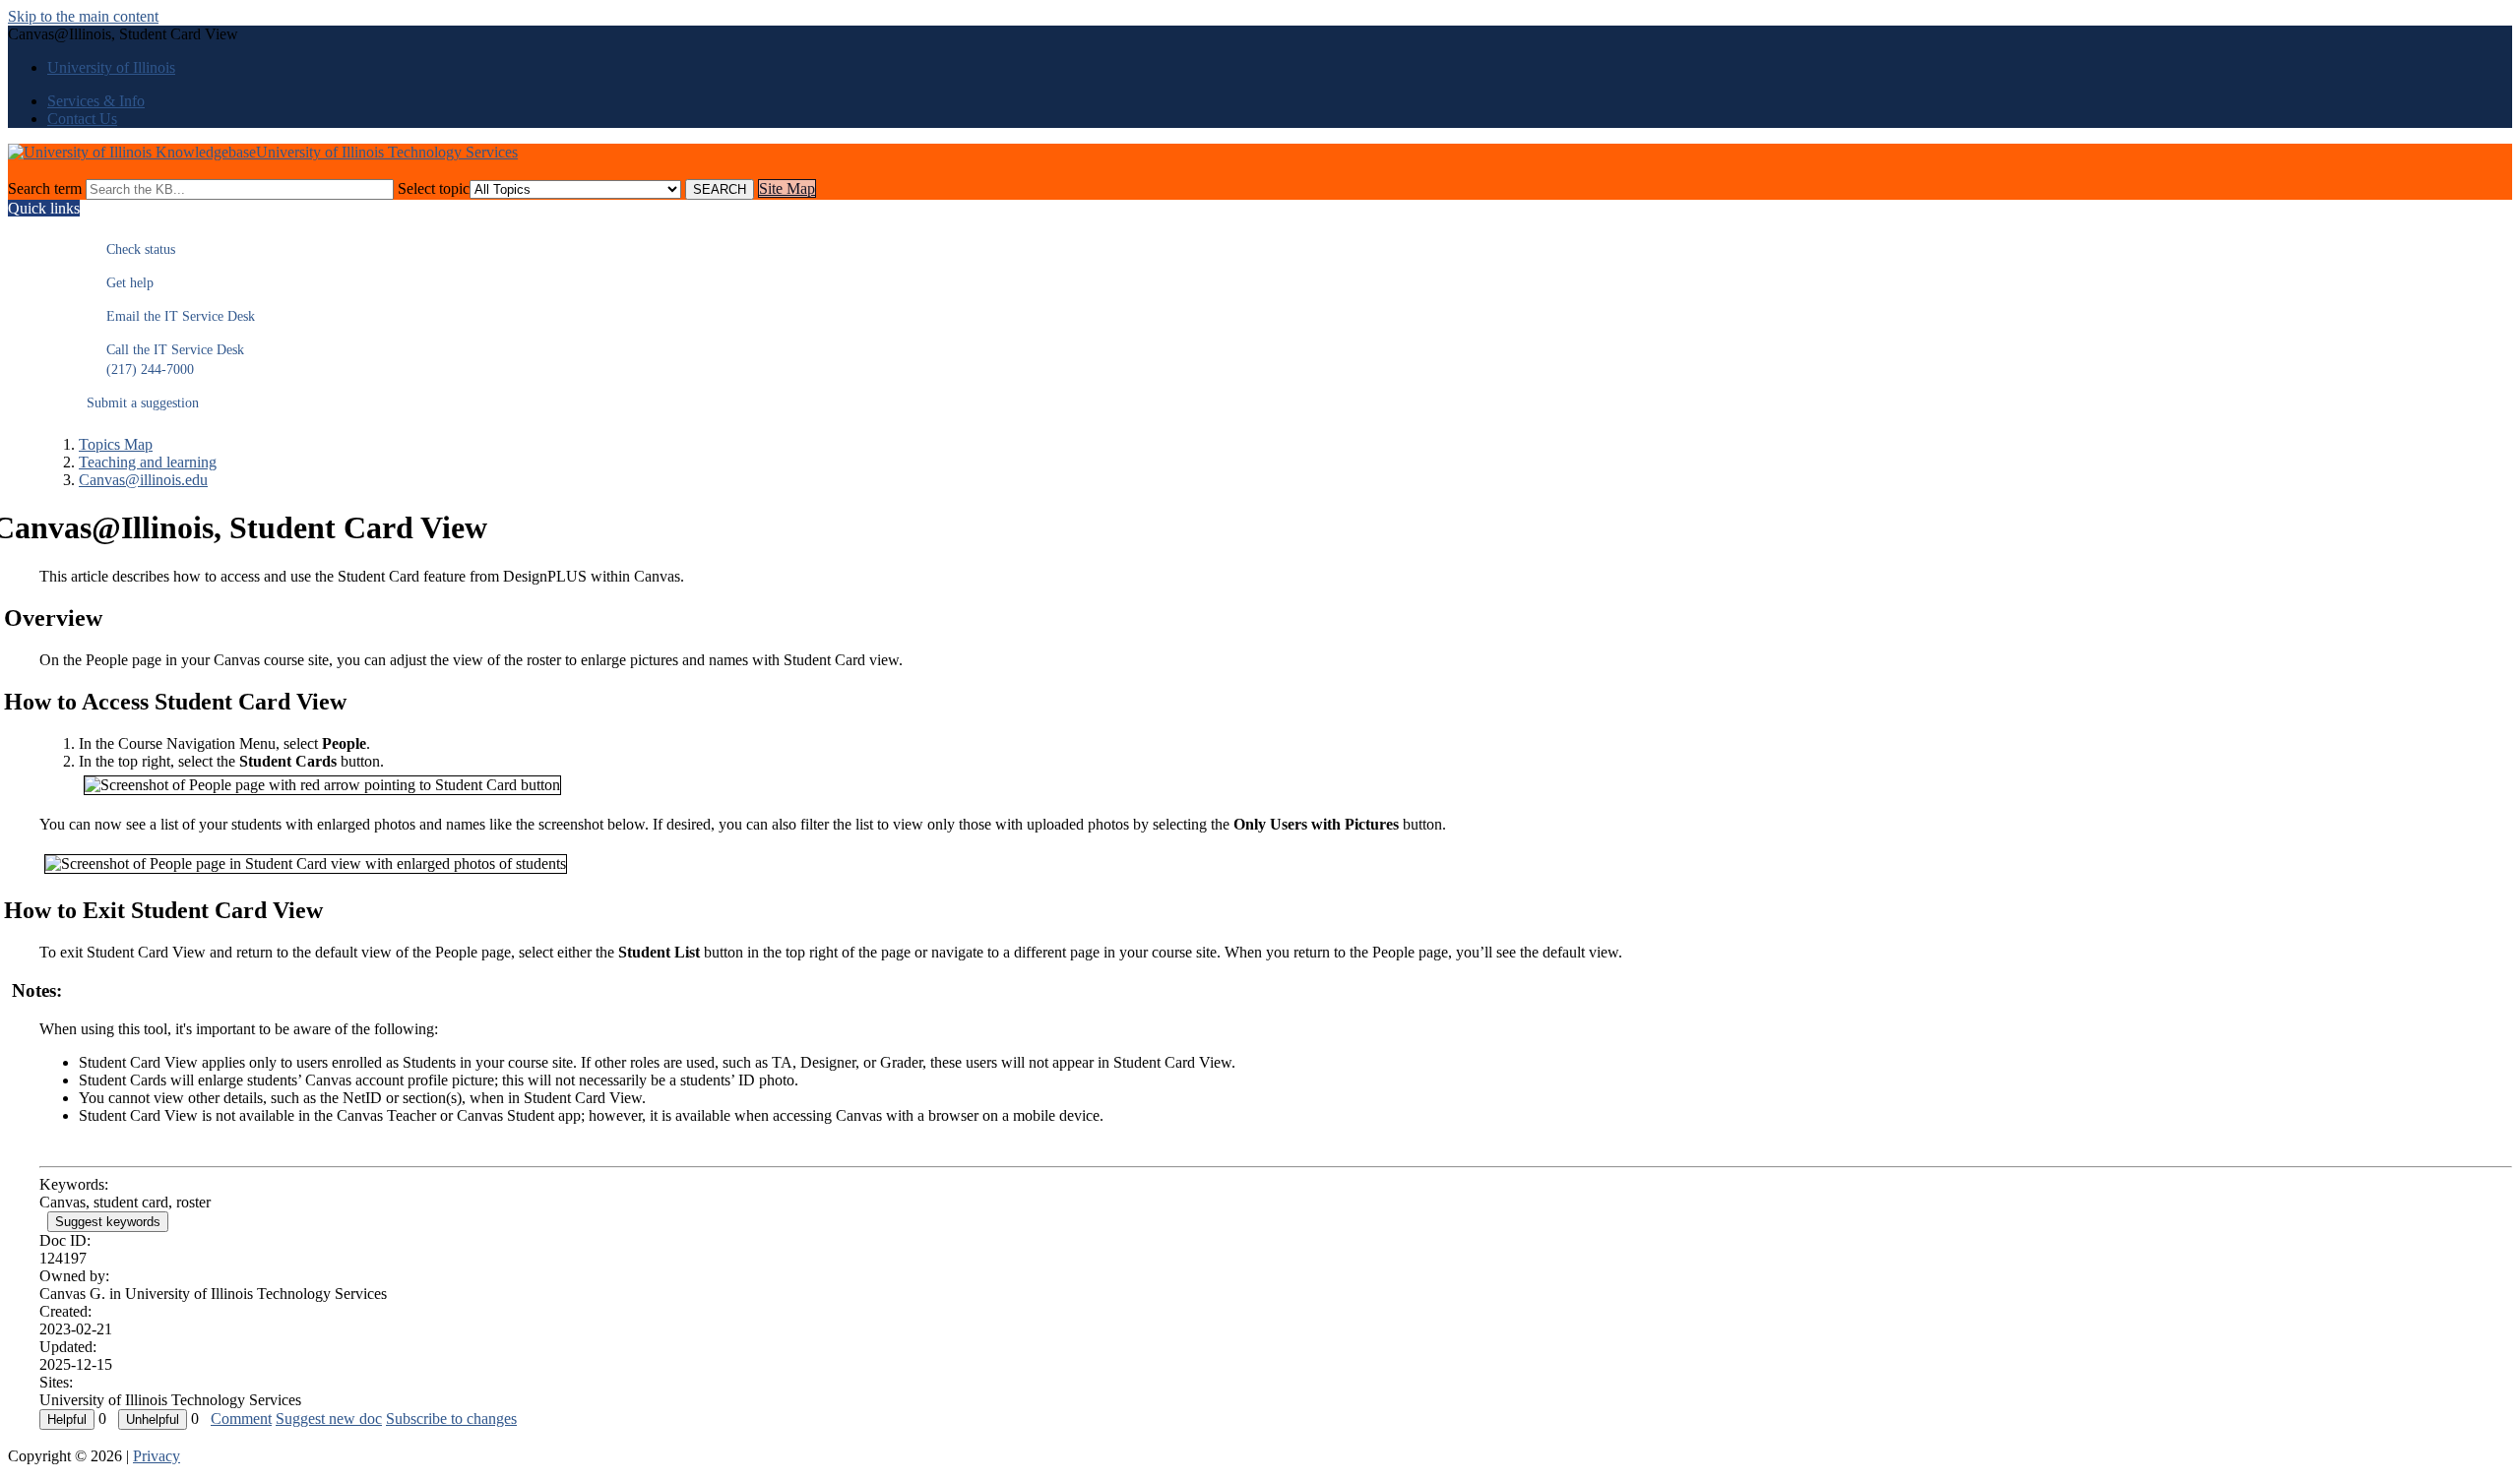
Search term (45, 188)
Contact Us (82, 119)
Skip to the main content (83, 16)
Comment (241, 1419)
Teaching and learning (148, 462)
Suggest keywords (108, 1222)
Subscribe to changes (451, 1419)
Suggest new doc (329, 1419)
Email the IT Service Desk (171, 316)
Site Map (787, 188)
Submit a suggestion (143, 403)
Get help (120, 283)
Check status (131, 249)
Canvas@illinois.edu (143, 480)
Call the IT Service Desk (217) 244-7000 (165, 360)
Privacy (157, 1456)
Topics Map (116, 444)
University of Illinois (111, 67)
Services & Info (96, 101)
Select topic (434, 188)
